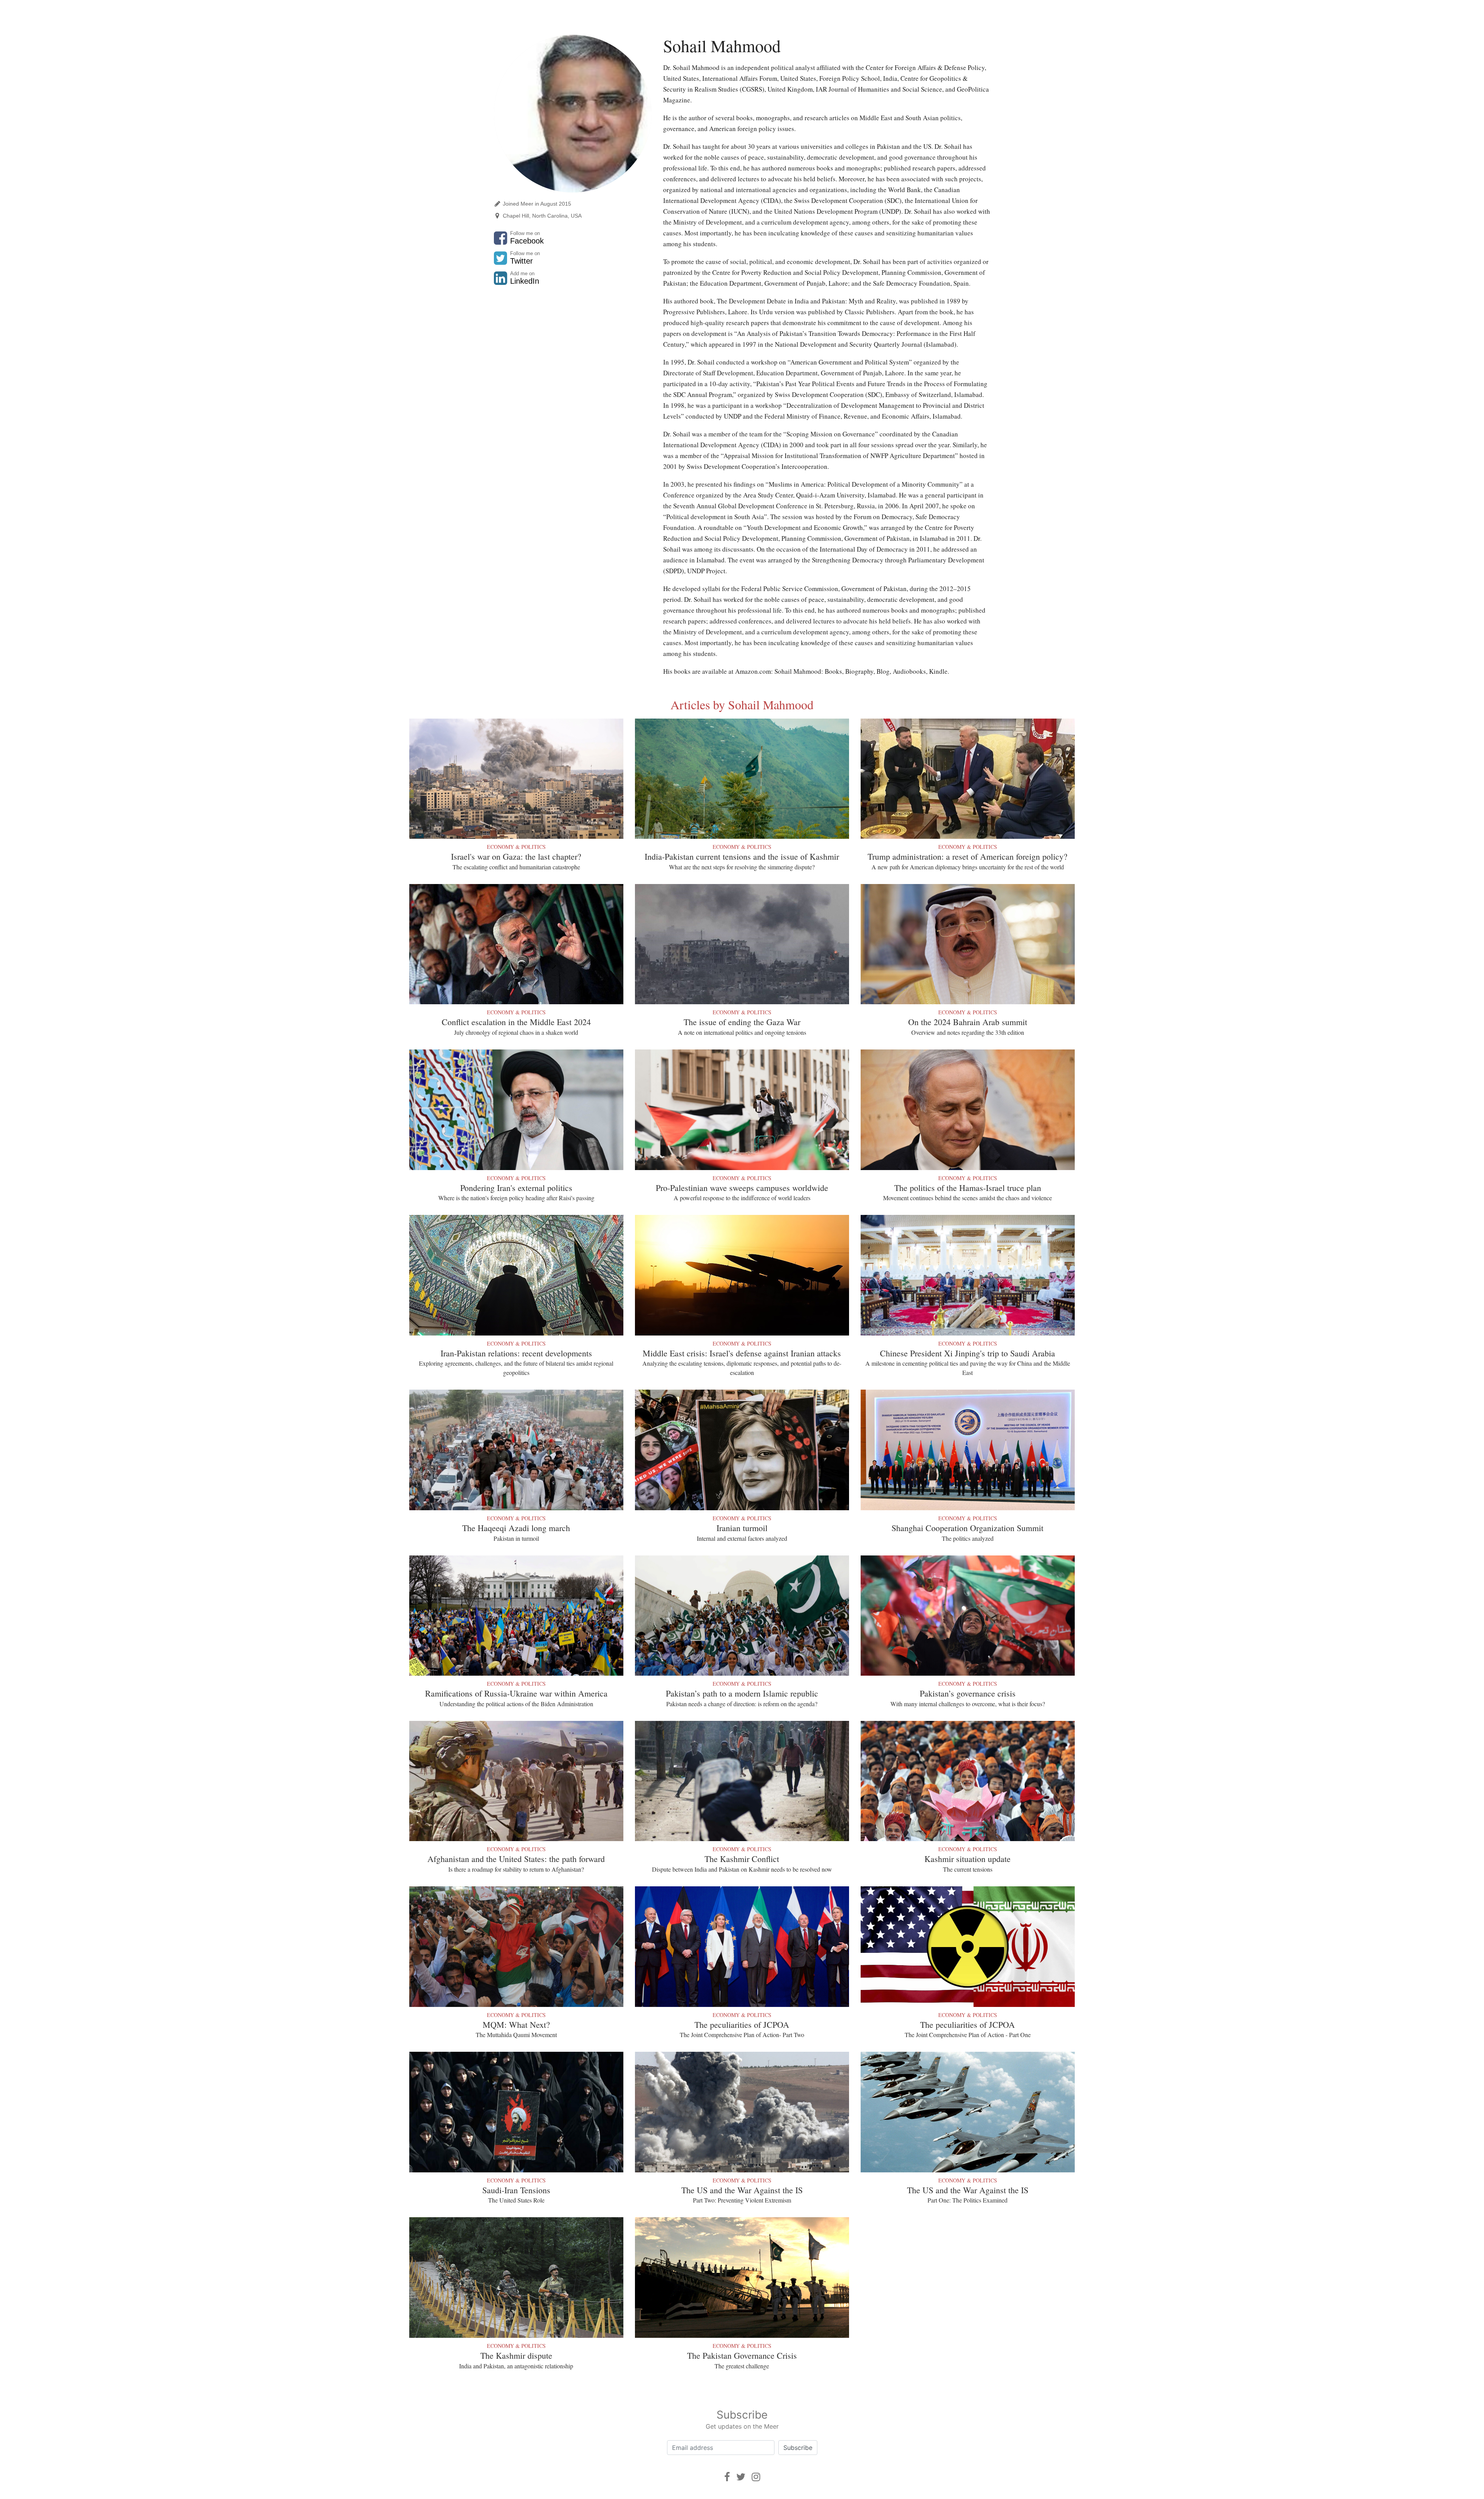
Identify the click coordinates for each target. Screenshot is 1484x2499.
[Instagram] (756, 2477)
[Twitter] (741, 2477)
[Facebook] (727, 2477)
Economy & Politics (516, 847)
